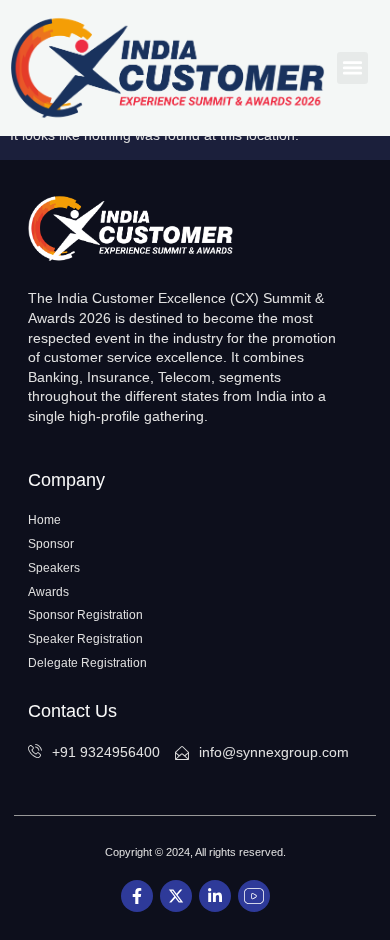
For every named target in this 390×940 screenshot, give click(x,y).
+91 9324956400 (106, 752)
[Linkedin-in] (215, 896)
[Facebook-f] (137, 896)
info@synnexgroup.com (274, 752)
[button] (353, 68)
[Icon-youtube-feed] (254, 896)
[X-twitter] (176, 896)
